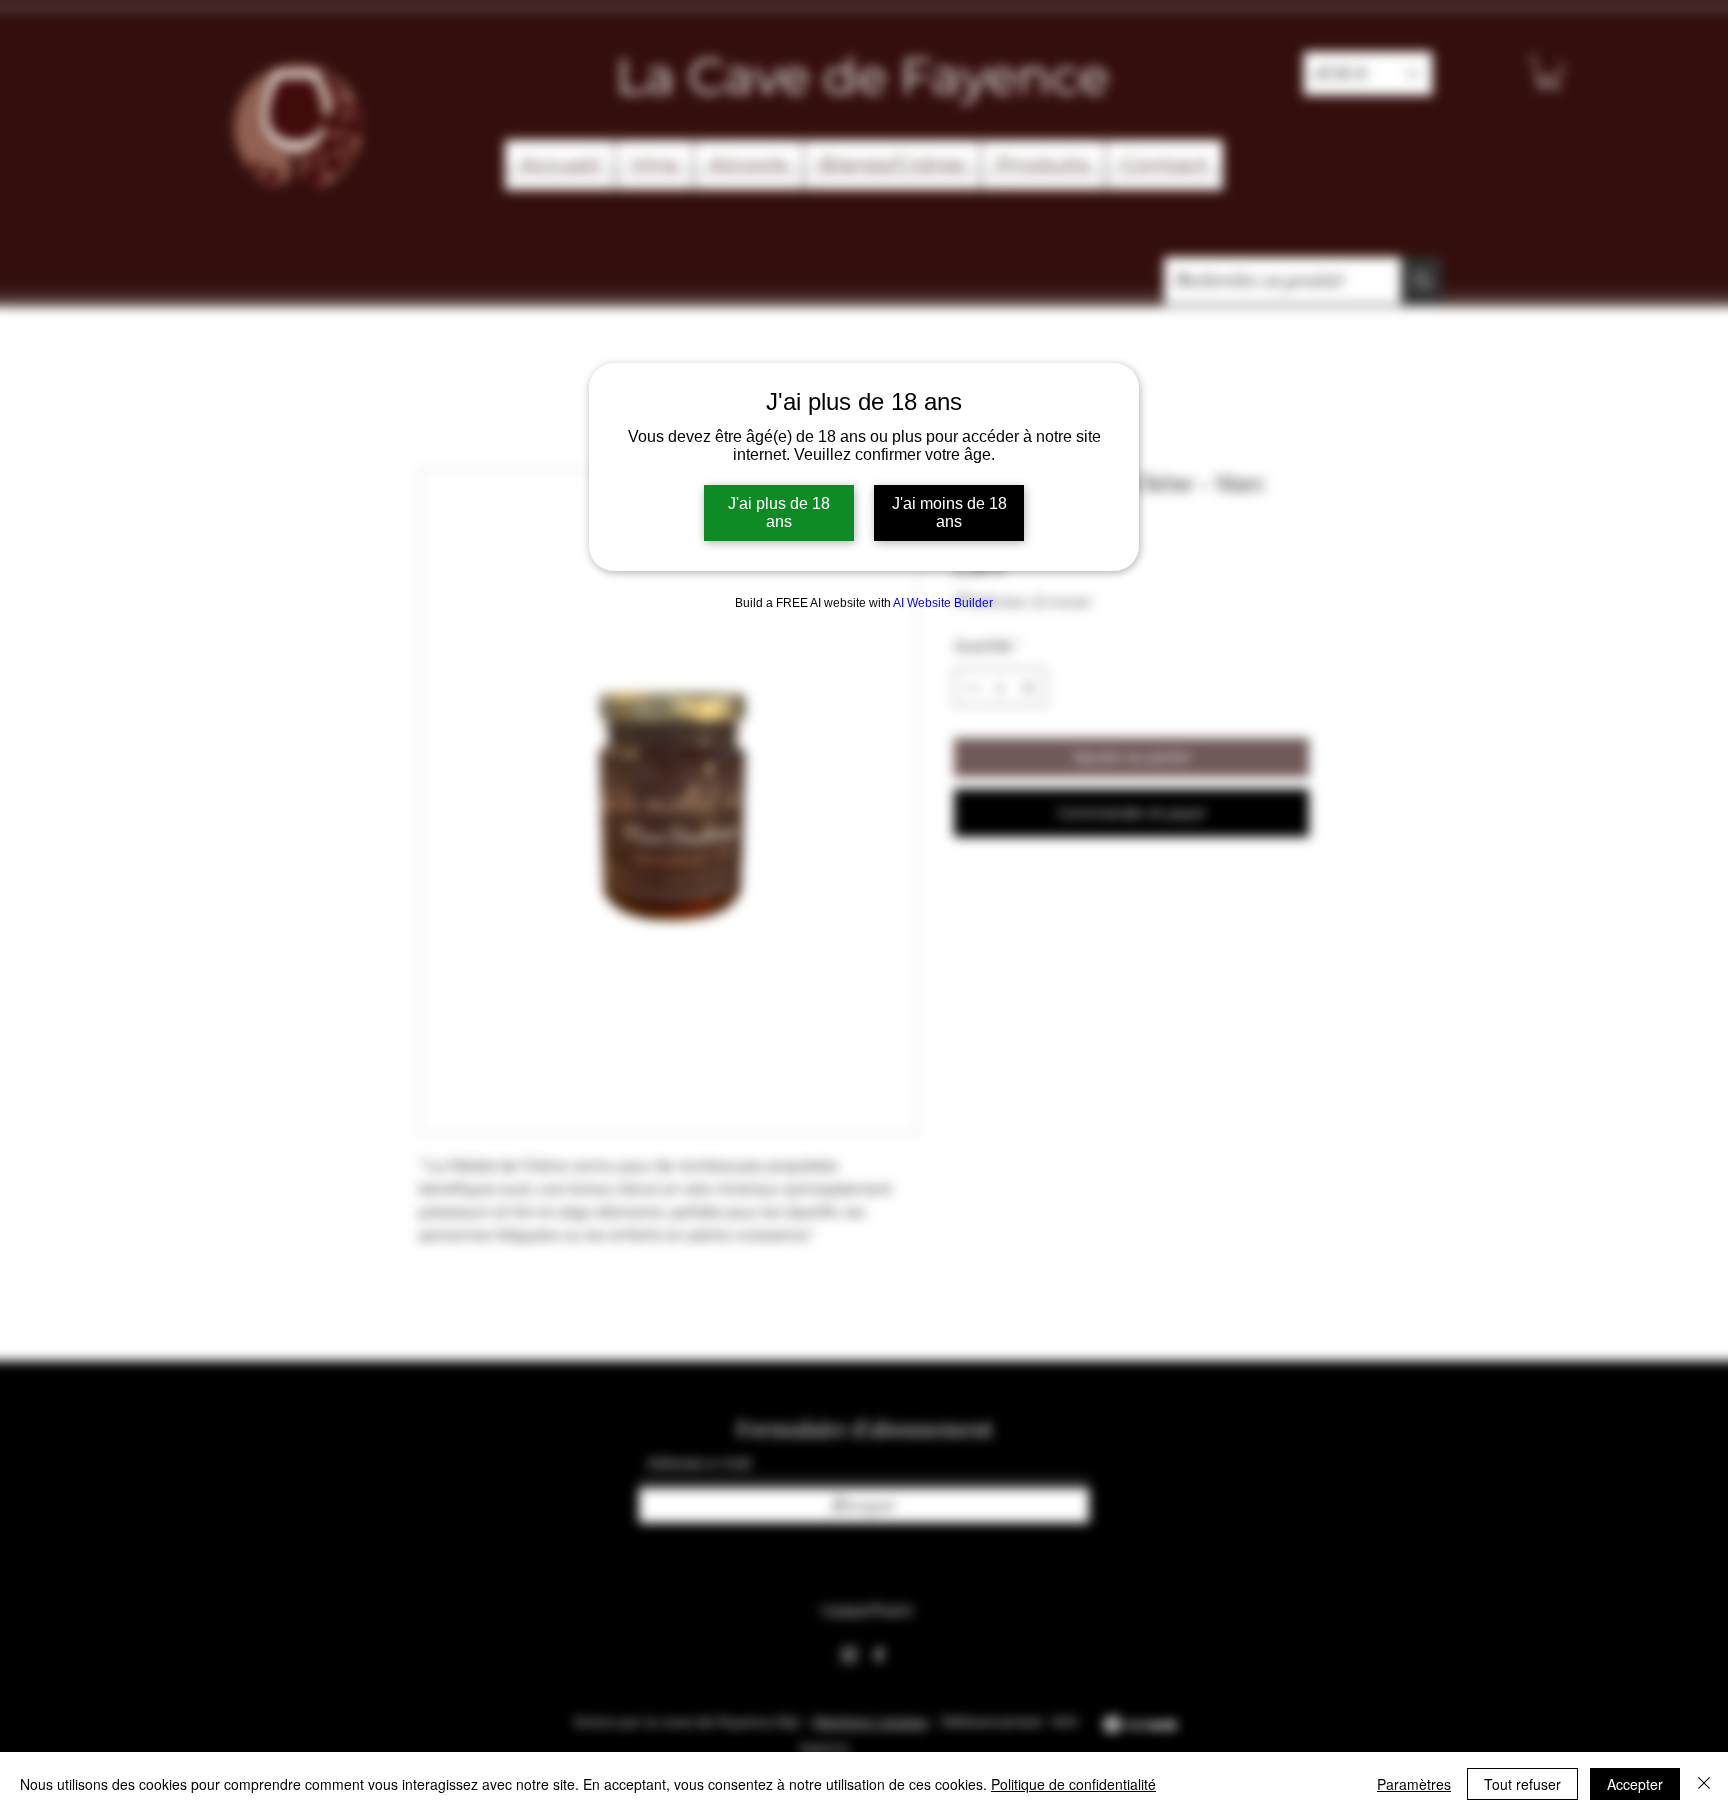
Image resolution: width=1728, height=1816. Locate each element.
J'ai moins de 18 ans (949, 512)
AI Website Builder (943, 603)
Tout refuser (1522, 1784)
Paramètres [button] (1414, 1784)
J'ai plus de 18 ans (779, 512)
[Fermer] (1704, 1784)
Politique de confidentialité (1073, 1784)
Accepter (1635, 1784)
